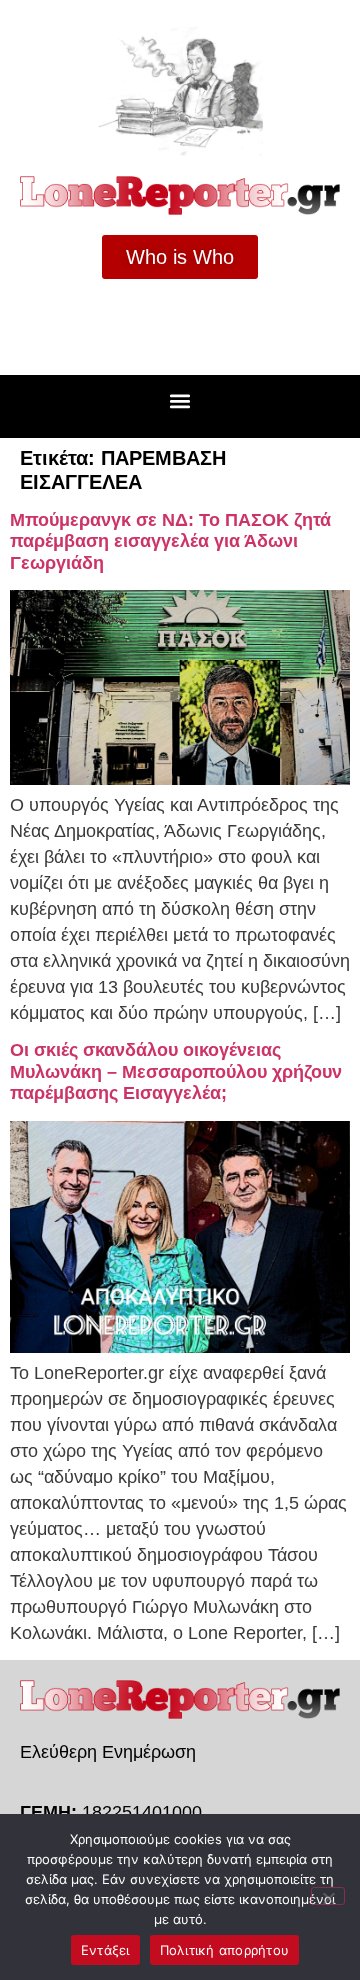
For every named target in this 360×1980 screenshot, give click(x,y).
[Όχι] (328, 1896)
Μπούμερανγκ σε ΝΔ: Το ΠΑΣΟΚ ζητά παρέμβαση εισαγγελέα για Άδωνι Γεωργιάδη (170, 541)
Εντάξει (105, 1950)
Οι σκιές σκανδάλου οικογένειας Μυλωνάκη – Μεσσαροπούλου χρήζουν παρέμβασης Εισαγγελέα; (176, 1071)
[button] (180, 401)
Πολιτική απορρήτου (225, 1950)
